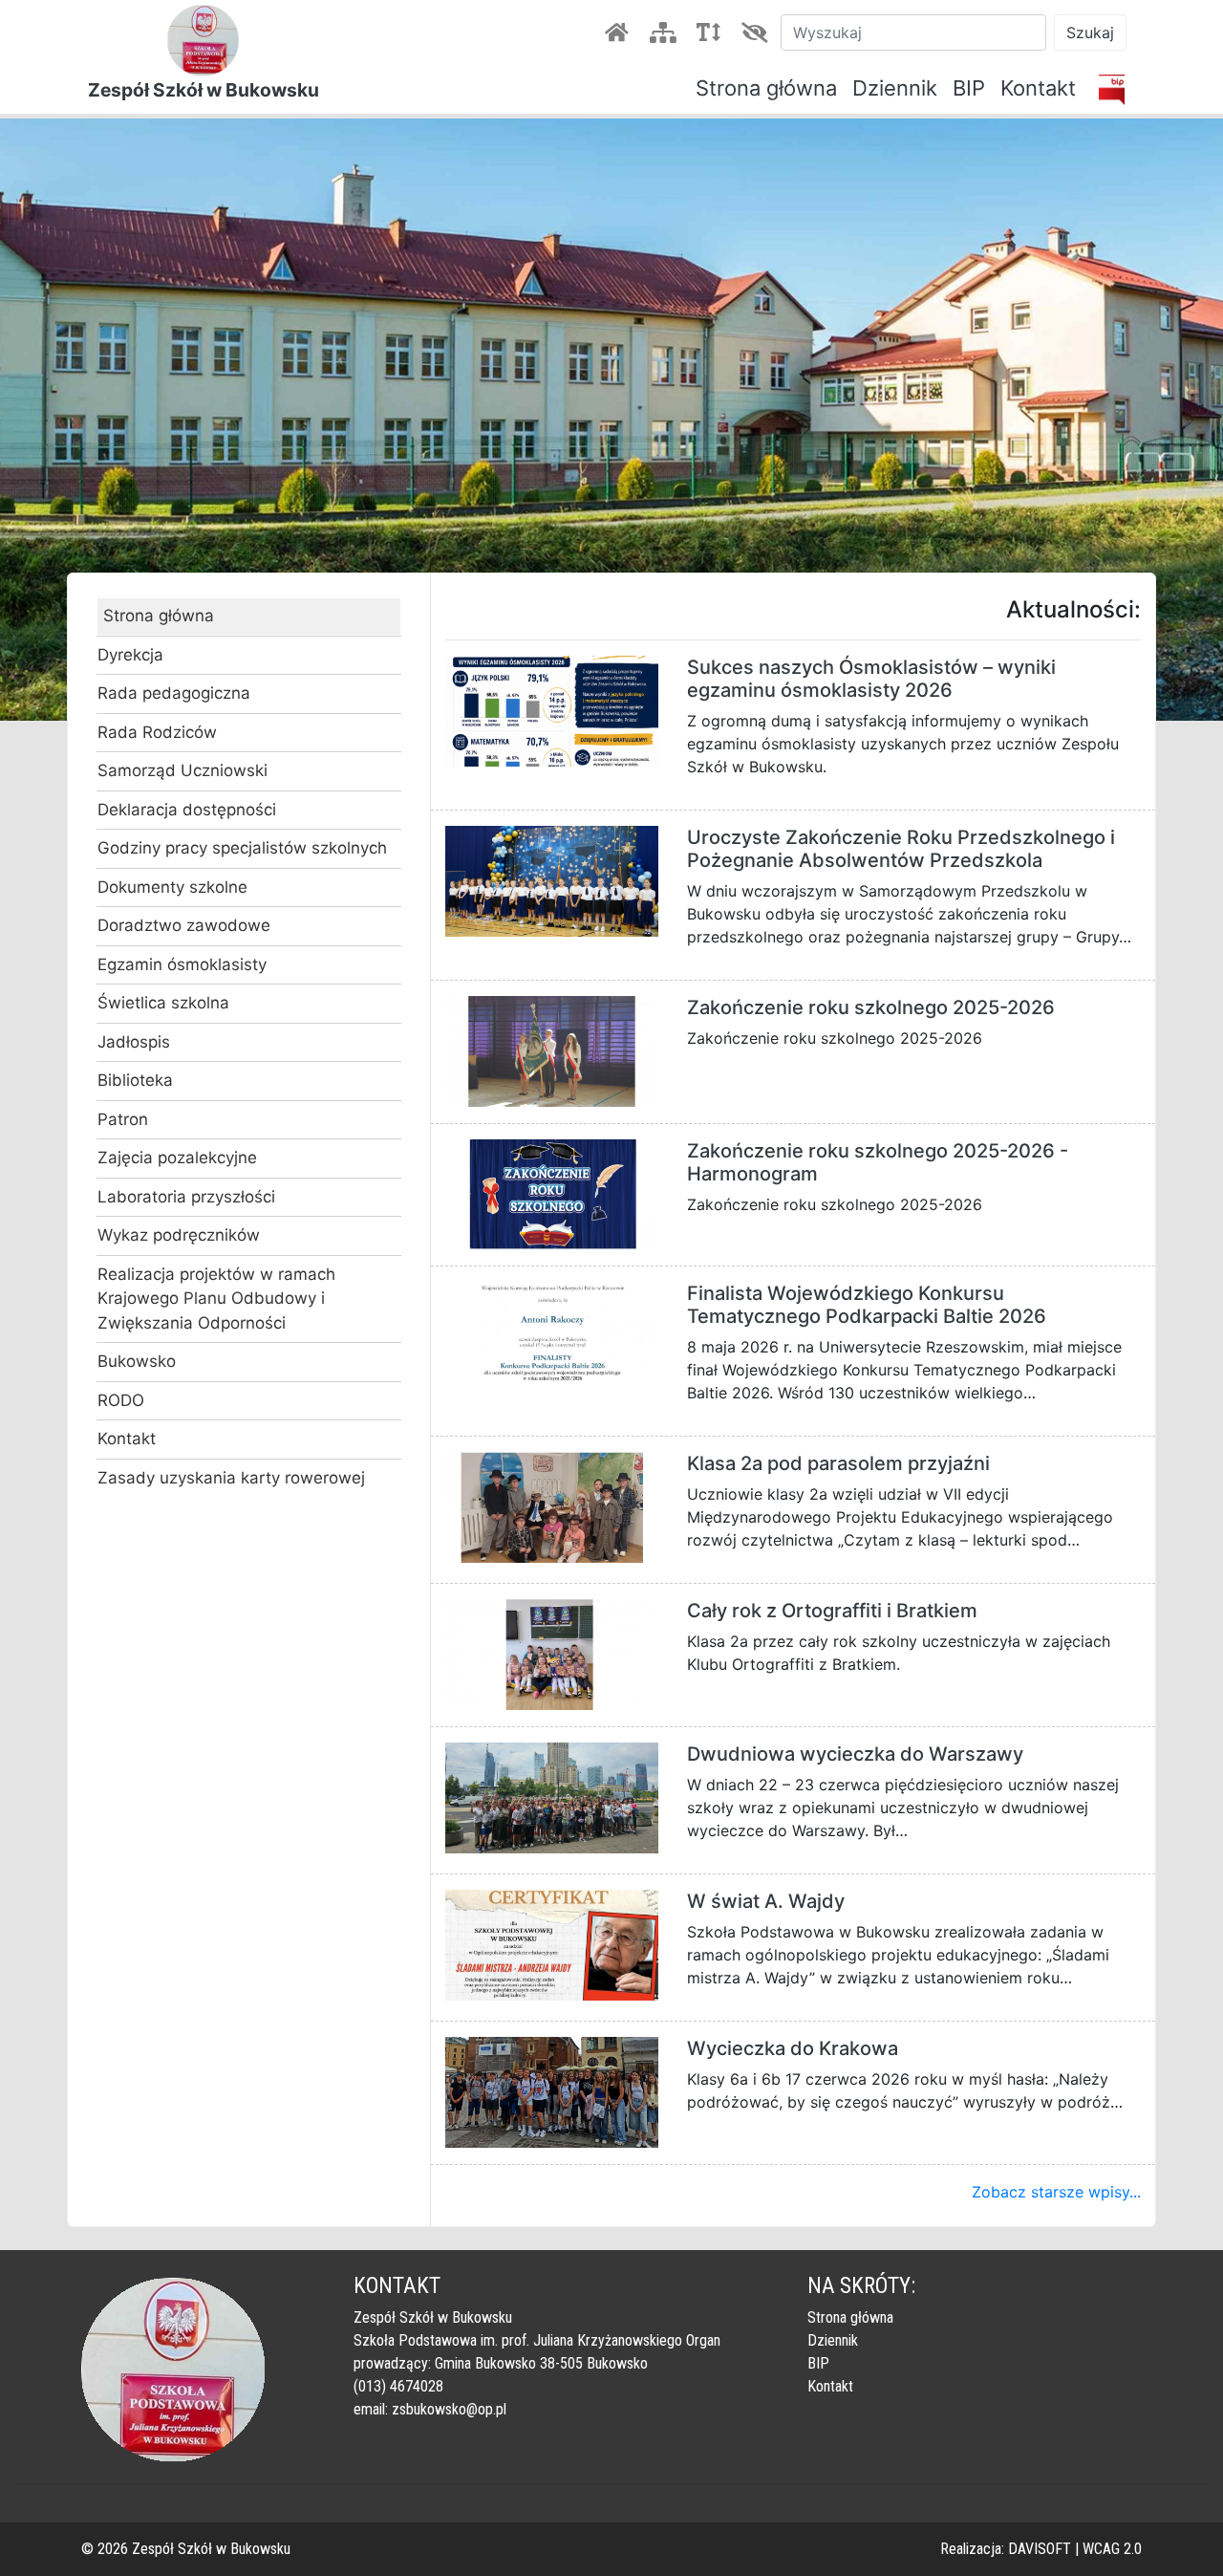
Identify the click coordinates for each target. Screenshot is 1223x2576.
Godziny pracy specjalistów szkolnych (242, 848)
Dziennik (895, 88)
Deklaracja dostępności (187, 810)
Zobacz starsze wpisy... (1056, 2192)
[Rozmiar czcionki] (712, 32)
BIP (969, 88)
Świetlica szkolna (163, 1003)
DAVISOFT (1040, 2549)
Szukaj (1090, 32)
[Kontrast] (758, 32)
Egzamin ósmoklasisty (182, 964)
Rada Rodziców (157, 732)
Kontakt (1038, 88)
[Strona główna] (620, 32)
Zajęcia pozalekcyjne (177, 1158)
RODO (121, 1400)
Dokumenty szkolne (172, 887)
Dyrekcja (130, 655)
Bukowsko (137, 1361)
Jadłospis (134, 1042)
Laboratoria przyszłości (186, 1197)
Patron (123, 1119)
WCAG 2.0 (1112, 2549)
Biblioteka (135, 1080)
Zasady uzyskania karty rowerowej (231, 1478)
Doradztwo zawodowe (184, 925)
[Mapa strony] (666, 32)
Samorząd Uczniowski (182, 770)
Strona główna (766, 88)
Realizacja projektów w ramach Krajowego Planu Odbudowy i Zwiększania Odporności (216, 1299)
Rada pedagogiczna (174, 693)
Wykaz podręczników (179, 1235)
